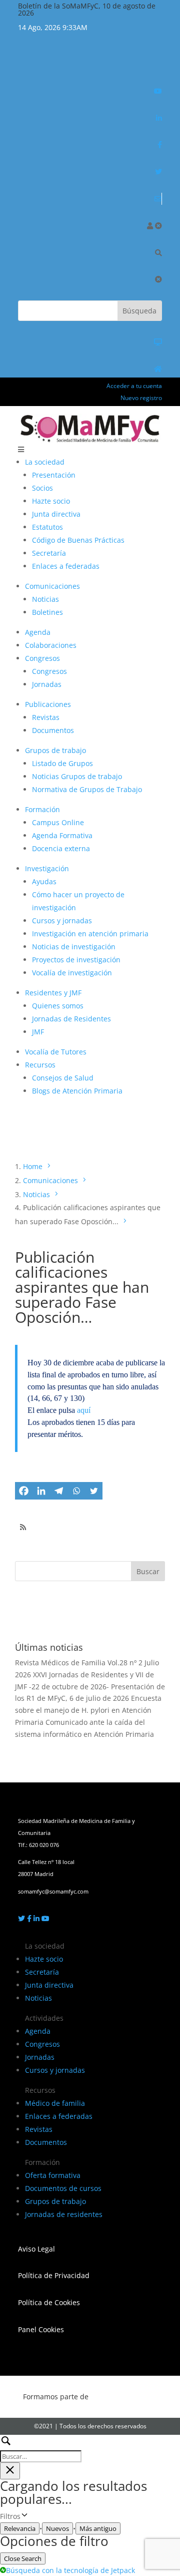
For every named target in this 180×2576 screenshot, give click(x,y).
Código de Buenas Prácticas (78, 540)
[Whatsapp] (76, 1491)
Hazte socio (51, 501)
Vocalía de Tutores (56, 1052)
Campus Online (58, 822)
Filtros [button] (27, 2517)
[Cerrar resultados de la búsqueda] (10, 2471)
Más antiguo (98, 2528)
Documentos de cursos (63, 2188)
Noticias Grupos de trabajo (77, 776)
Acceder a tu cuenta (134, 386)
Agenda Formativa (62, 835)
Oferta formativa (53, 2175)
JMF (38, 1032)
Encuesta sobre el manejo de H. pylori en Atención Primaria (88, 1710)
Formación (42, 809)
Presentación (54, 475)
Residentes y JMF (53, 993)
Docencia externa (61, 848)
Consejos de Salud (63, 1078)
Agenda (38, 632)
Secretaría (49, 553)
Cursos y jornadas (62, 921)
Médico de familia (55, 2103)
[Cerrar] (158, 226)
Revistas (46, 717)
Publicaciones (48, 704)
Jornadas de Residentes (71, 1019)
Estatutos (47, 527)
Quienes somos (58, 1006)
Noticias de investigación (74, 947)
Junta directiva (56, 514)
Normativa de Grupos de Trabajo (87, 789)
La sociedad (45, 462)
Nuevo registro (141, 398)
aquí (84, 1410)
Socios (42, 488)
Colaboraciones (51, 645)
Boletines (47, 612)
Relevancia (20, 2528)
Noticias (45, 599)
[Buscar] (158, 253)
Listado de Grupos (62, 763)
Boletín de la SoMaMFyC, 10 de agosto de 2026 (87, 9)
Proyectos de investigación (76, 960)
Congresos (42, 658)
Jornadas (47, 684)
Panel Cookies (41, 2329)
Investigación (47, 868)
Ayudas (44, 881)
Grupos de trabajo (55, 750)
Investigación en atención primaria (90, 934)
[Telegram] (59, 1491)
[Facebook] (24, 1491)
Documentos (53, 730)
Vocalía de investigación (72, 973)
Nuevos (57, 2528)
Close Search (23, 2558)
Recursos (40, 1065)
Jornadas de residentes (64, 2214)
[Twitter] (94, 1491)
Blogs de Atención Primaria (77, 1091)
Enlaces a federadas (66, 566)
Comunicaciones (52, 586)
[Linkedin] (41, 1491)
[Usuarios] (150, 226)
